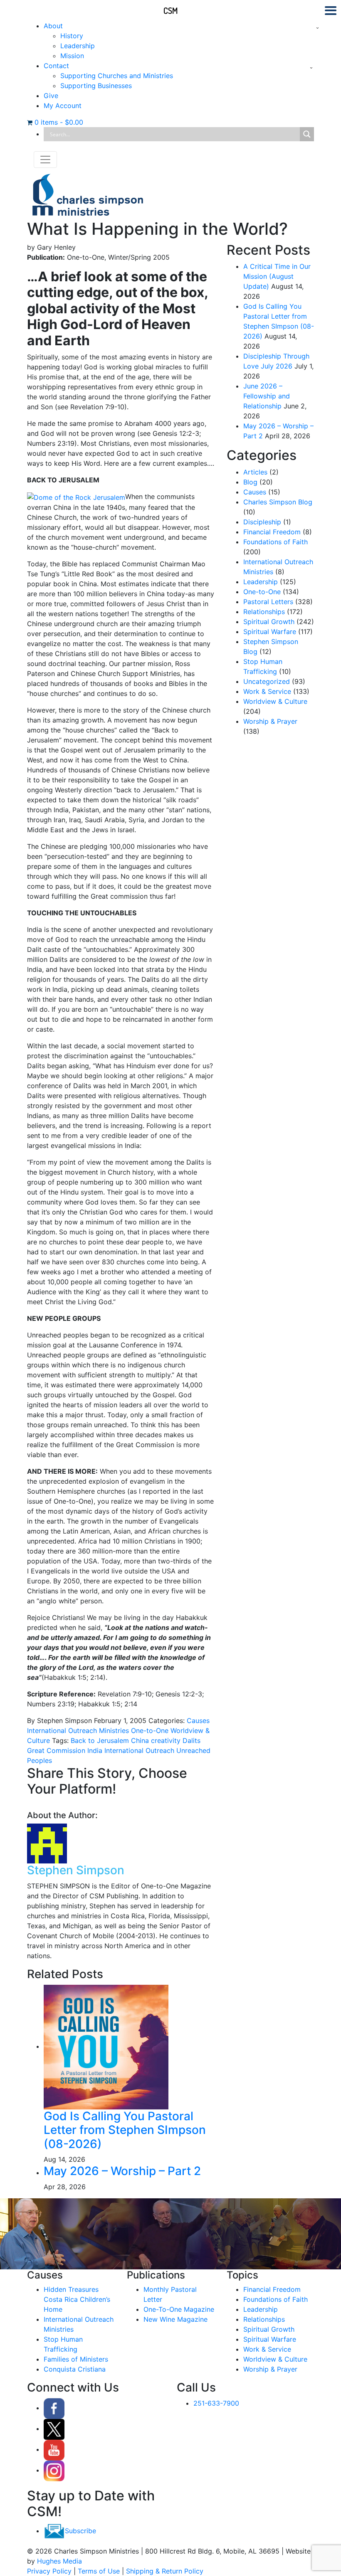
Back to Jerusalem (100, 1740)
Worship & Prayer (270, 721)
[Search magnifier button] (307, 134)
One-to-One (150, 1730)
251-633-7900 (216, 2403)
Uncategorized (267, 681)
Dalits (190, 1740)
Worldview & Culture (275, 701)
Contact (56, 66)
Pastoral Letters (268, 602)
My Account (63, 106)
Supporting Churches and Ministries (117, 76)
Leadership (78, 46)
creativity (165, 1740)
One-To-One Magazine (179, 2309)
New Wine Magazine (175, 2319)
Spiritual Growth (269, 622)
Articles (255, 472)
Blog (250, 482)
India (94, 1750)
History (72, 36)
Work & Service (267, 691)
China (139, 1740)
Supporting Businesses (96, 86)
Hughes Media (59, 2561)
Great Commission (56, 1750)
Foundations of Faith (276, 542)
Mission (72, 56)
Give (51, 96)
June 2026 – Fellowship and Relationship (267, 396)
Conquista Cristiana (75, 2369)
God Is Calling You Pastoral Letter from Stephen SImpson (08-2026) (125, 2130)
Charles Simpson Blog (278, 502)
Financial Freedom (272, 532)
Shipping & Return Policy (165, 2571)
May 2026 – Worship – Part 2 (122, 2171)
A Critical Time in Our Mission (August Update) (277, 276)
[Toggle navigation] (45, 160)
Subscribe (80, 2531)
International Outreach (138, 1750)
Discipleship (262, 522)
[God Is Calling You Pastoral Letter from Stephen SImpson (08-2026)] (106, 2046)
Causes (198, 1721)
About (53, 26)
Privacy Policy (49, 2571)
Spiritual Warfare (270, 632)
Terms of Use (99, 2571)
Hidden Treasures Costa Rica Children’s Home (77, 2299)
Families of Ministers (76, 2359)
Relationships (264, 612)
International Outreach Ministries (78, 1730)
